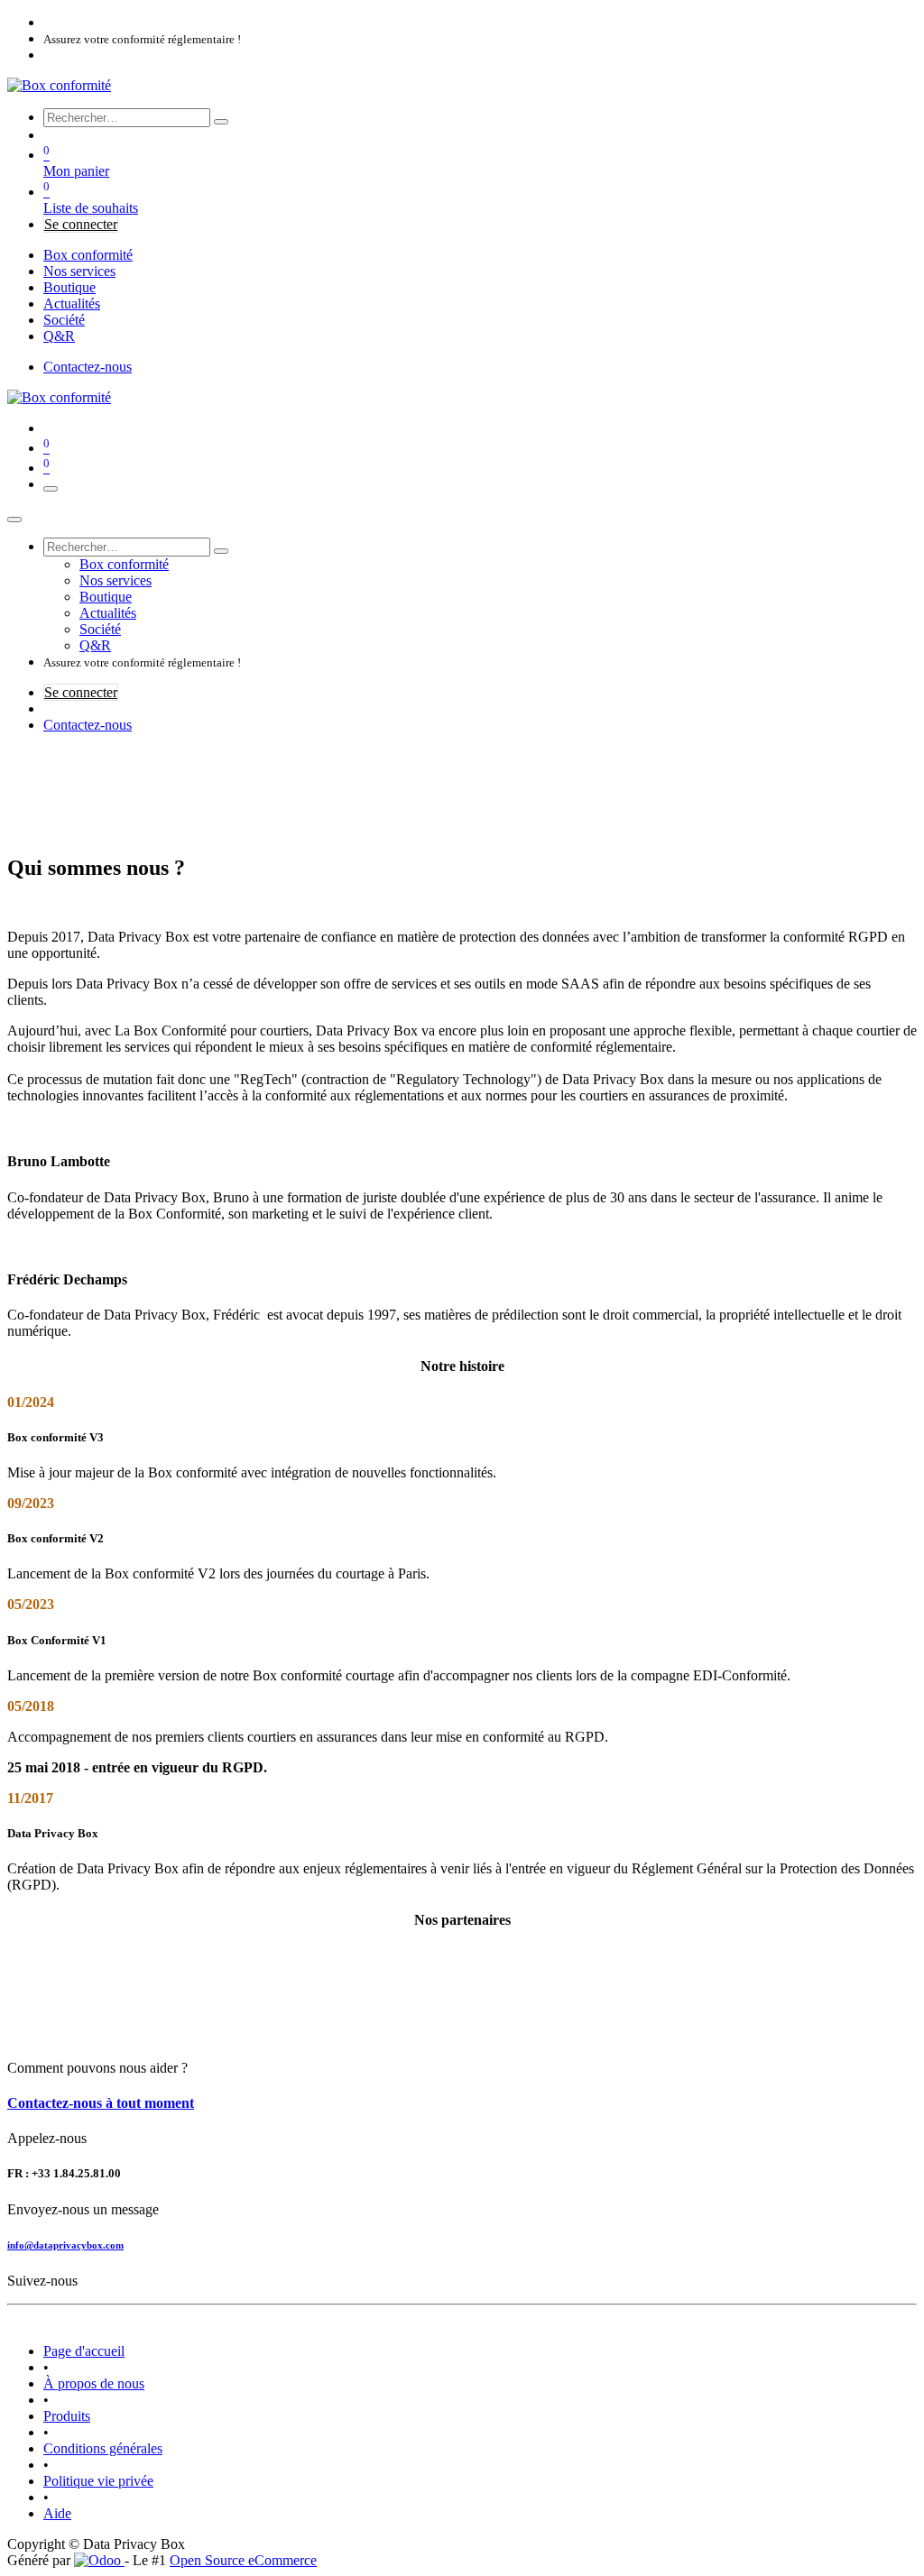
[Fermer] (14, 520)
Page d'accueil (84, 2351)
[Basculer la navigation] (51, 489)
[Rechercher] (221, 122)
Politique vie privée (98, 2481)
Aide (57, 2513)
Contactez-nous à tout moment (101, 2103)
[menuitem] (88, 255)
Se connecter (81, 224)
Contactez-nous (88, 367)
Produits (67, 2416)
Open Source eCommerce (243, 2560)
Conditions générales (103, 2448)
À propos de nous (94, 2383)
